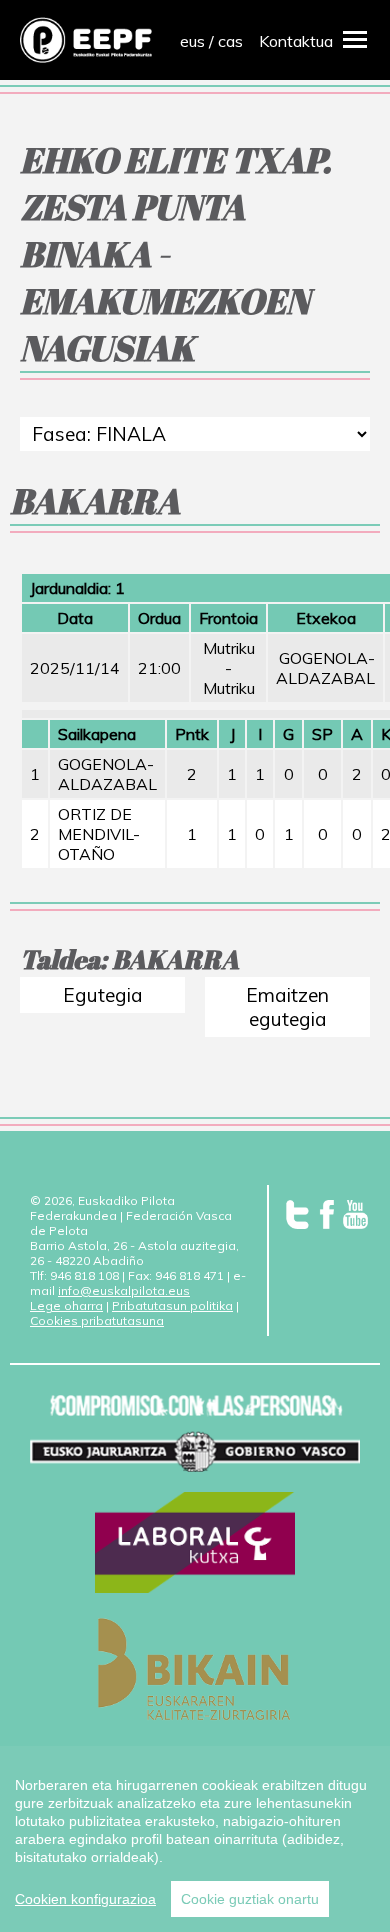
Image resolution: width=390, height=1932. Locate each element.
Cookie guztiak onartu (250, 1899)
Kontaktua (296, 41)
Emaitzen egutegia (287, 1007)
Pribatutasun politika (172, 1305)
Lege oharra (66, 1305)
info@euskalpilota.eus (124, 1290)
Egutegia (103, 995)
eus (192, 41)
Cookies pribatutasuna (97, 1320)
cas (230, 41)
